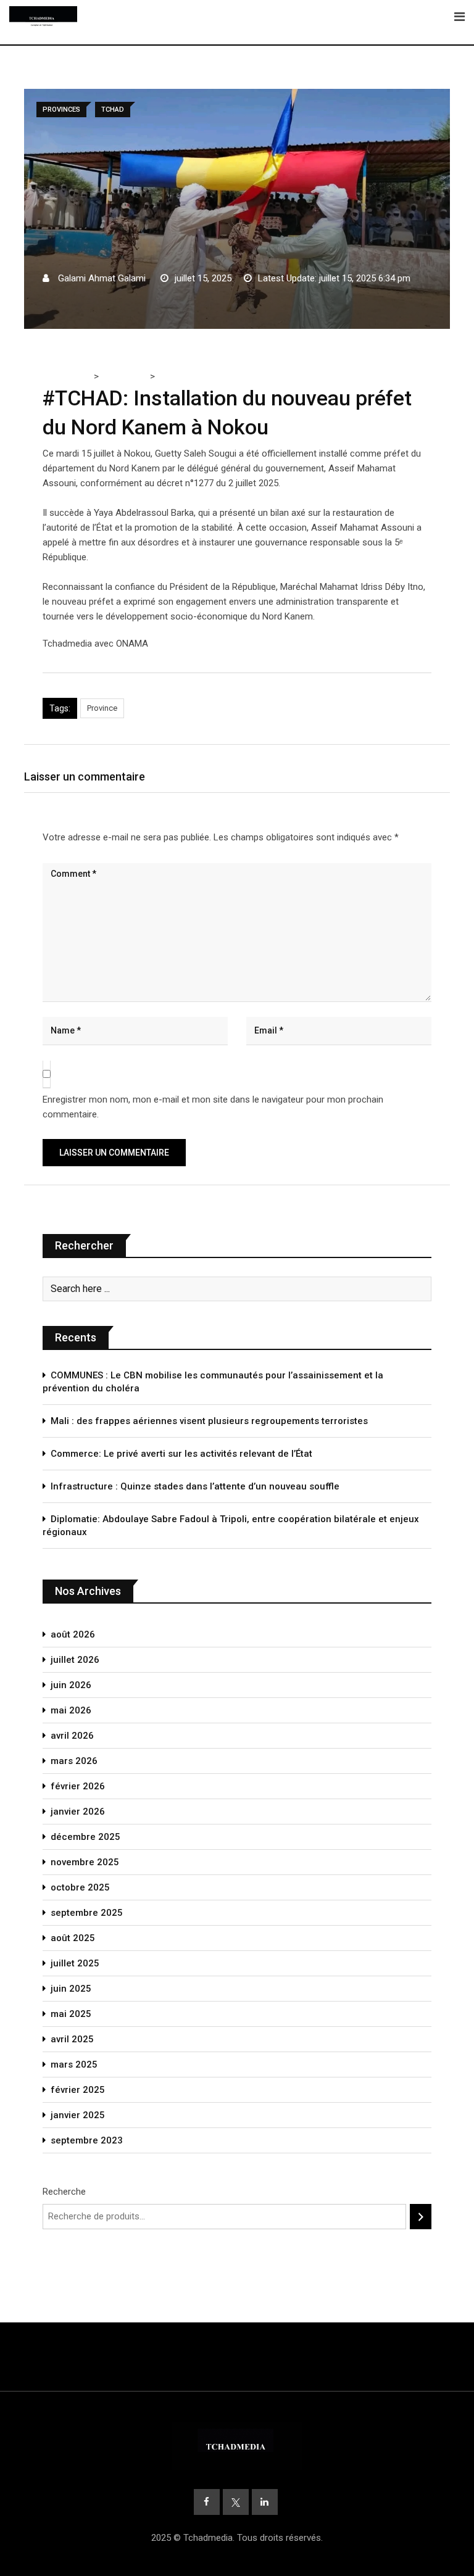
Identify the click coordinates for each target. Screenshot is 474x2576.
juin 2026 (71, 1685)
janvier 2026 (78, 1812)
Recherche (64, 2192)
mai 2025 (71, 2014)
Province (102, 708)
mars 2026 (74, 1761)
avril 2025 (72, 2039)
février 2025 (78, 2090)
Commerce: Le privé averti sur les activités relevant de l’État (181, 1454)
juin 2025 (71, 1989)
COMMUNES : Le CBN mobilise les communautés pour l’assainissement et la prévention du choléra (213, 1382)
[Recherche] (421, 2217)
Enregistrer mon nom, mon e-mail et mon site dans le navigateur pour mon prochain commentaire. (213, 1107)
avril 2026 (72, 1736)
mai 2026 (71, 1710)
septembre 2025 (87, 1913)
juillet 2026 (75, 1660)
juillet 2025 (75, 1963)
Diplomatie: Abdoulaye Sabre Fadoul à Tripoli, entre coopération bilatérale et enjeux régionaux (231, 1526)
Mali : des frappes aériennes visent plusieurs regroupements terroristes (209, 1421)
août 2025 (73, 1938)
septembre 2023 (87, 2140)
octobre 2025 (80, 1887)
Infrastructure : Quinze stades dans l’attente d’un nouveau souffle (195, 1486)
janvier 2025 (78, 2115)
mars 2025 (74, 2065)
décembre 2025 (85, 1837)
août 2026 (73, 1634)
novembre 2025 (85, 1862)
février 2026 (78, 1786)
